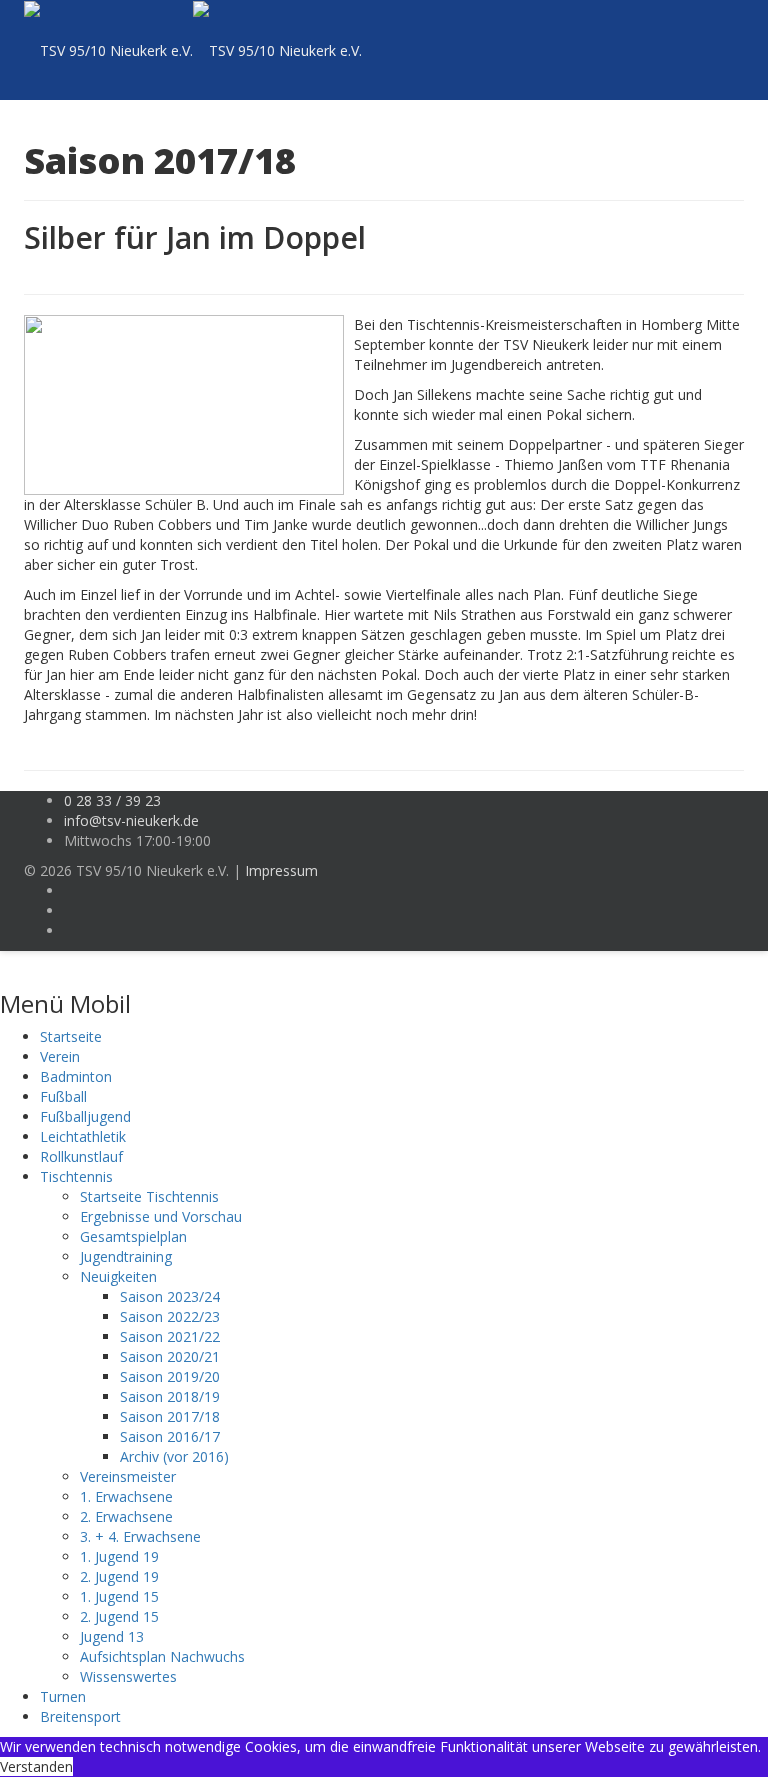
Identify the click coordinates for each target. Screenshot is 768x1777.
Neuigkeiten (118, 1276)
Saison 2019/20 (170, 1376)
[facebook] (69, 890)
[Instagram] (69, 910)
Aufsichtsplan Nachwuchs (162, 1656)
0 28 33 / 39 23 (112, 800)
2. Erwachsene (126, 1516)
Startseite (71, 1036)
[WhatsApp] (69, 930)
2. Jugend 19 (119, 1576)
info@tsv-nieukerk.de (131, 820)
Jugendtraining (126, 1256)
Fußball (63, 1096)
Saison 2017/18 (170, 1416)
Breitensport (80, 1716)
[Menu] (665, 50)
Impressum (281, 870)
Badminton (76, 1076)
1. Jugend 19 (119, 1556)
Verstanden (36, 1766)
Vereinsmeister (128, 1476)
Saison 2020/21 (170, 1356)
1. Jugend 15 (119, 1596)
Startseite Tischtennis (149, 1196)
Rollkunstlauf (81, 1156)
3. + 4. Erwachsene (140, 1536)
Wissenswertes (128, 1676)
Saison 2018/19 (170, 1396)
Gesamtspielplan (133, 1236)
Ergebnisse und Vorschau (161, 1216)
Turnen (63, 1696)
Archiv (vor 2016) (174, 1456)
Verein (60, 1056)
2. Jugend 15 (119, 1616)
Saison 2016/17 (170, 1436)
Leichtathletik (83, 1136)
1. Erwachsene (126, 1496)
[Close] (5, 960)
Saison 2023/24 (170, 1296)
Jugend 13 (112, 1636)
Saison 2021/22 (170, 1336)
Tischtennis (76, 1176)
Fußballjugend (85, 1116)
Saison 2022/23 (170, 1316)
